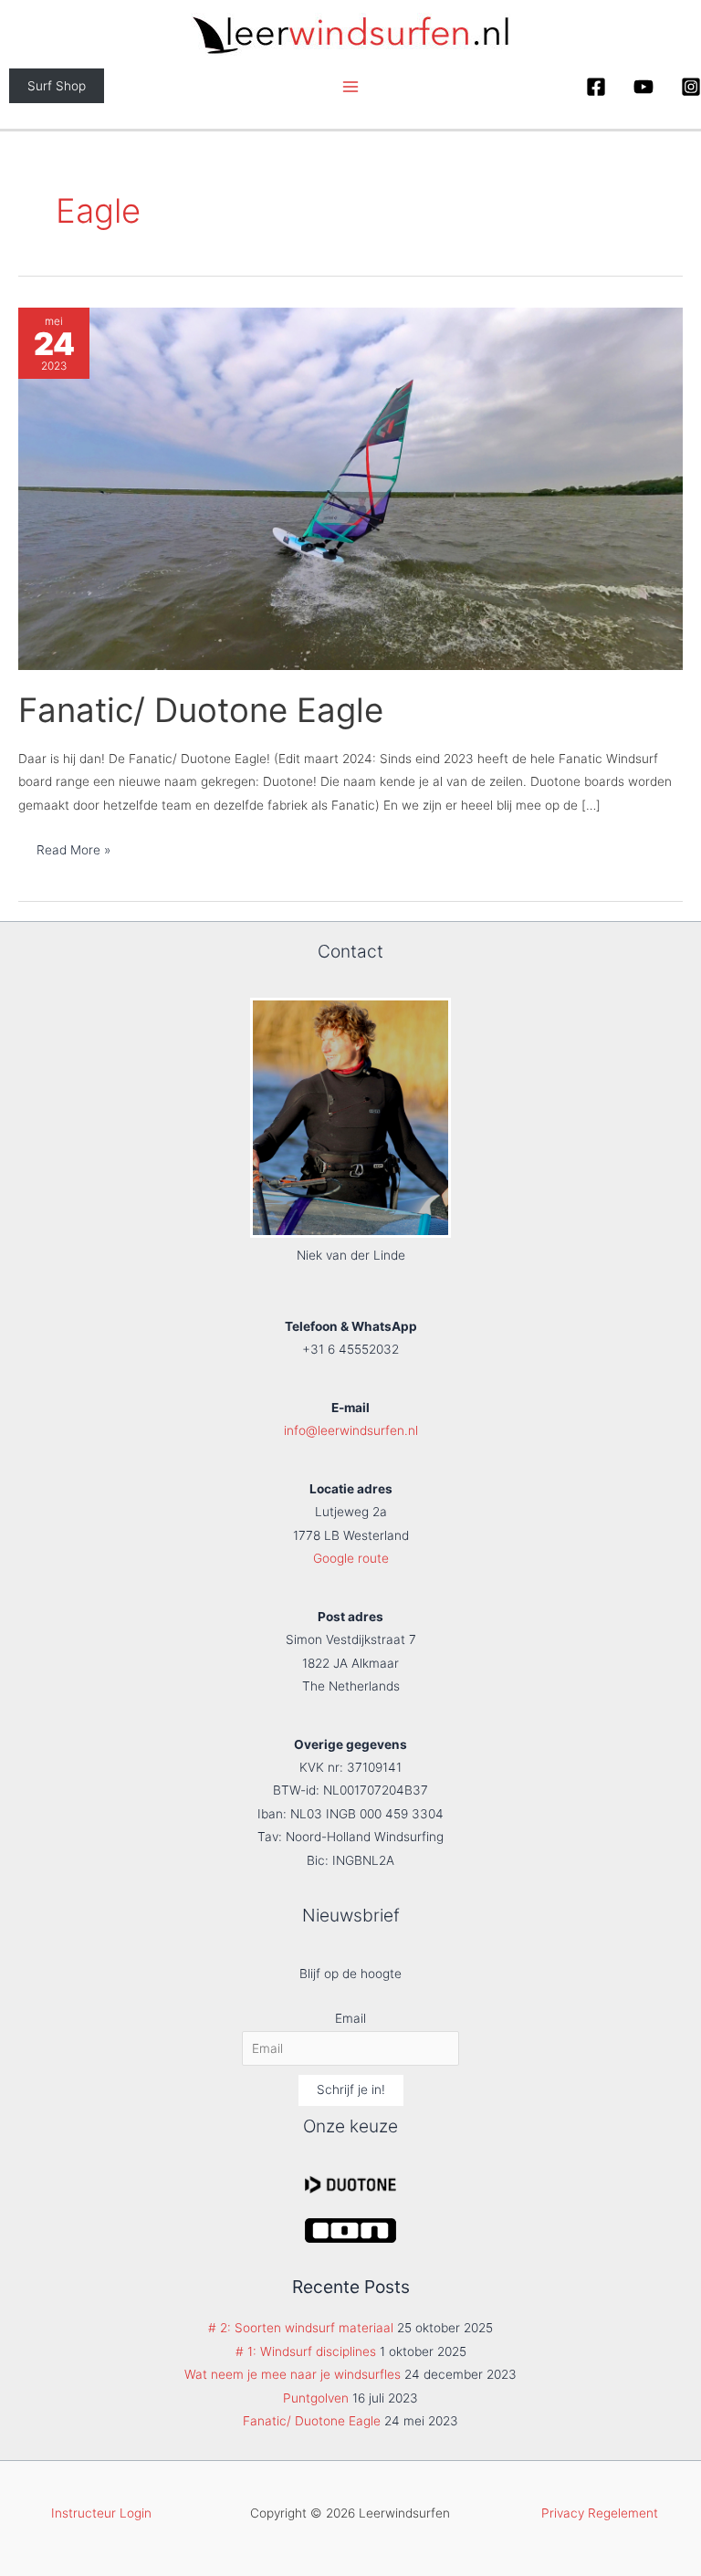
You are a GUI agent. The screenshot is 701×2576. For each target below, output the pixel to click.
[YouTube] (643, 87)
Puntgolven (316, 2398)
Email (350, 2018)
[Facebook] (596, 87)
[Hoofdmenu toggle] (351, 86)
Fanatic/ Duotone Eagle (201, 710)
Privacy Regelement (600, 2513)
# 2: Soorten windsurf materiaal (301, 2328)
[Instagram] (691, 87)
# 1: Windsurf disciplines (306, 2351)
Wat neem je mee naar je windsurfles (293, 2374)
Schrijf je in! (351, 2089)
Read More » (73, 854)
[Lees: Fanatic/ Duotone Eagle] (350, 488)
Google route (351, 1558)
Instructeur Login (101, 2513)
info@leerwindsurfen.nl (351, 1430)
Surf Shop (57, 86)
